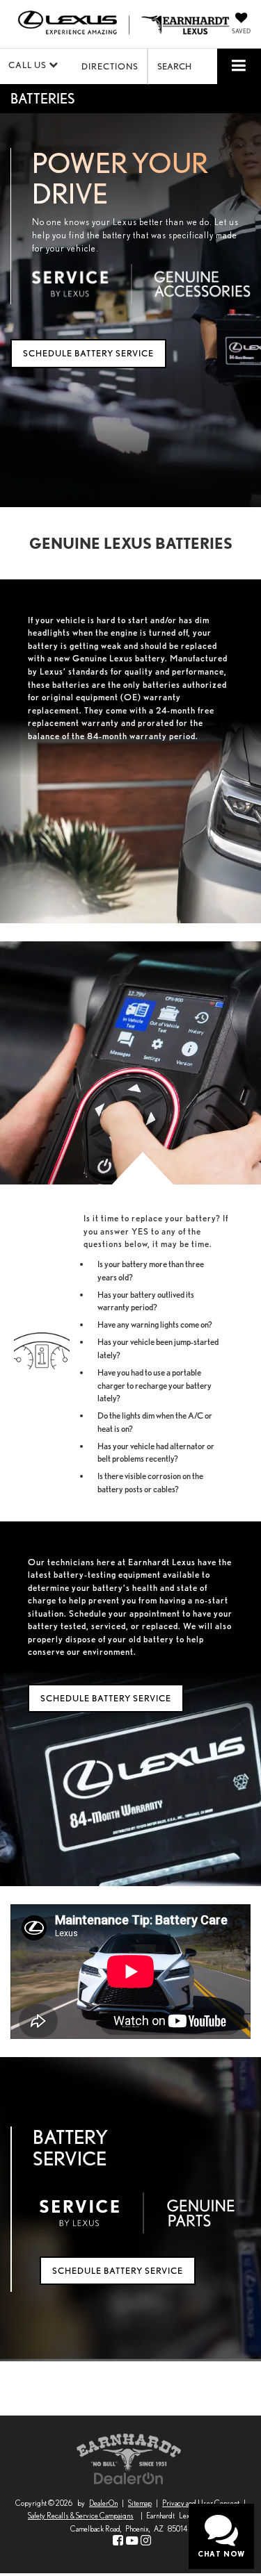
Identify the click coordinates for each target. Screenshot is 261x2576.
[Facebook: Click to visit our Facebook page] (118, 2541)
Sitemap (140, 2503)
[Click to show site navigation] (239, 66)
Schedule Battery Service (88, 353)
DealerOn (103, 2503)
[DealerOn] (129, 2478)
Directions (110, 66)
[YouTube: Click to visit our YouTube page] (132, 2541)
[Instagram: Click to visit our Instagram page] (146, 2541)
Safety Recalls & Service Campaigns (81, 2516)
